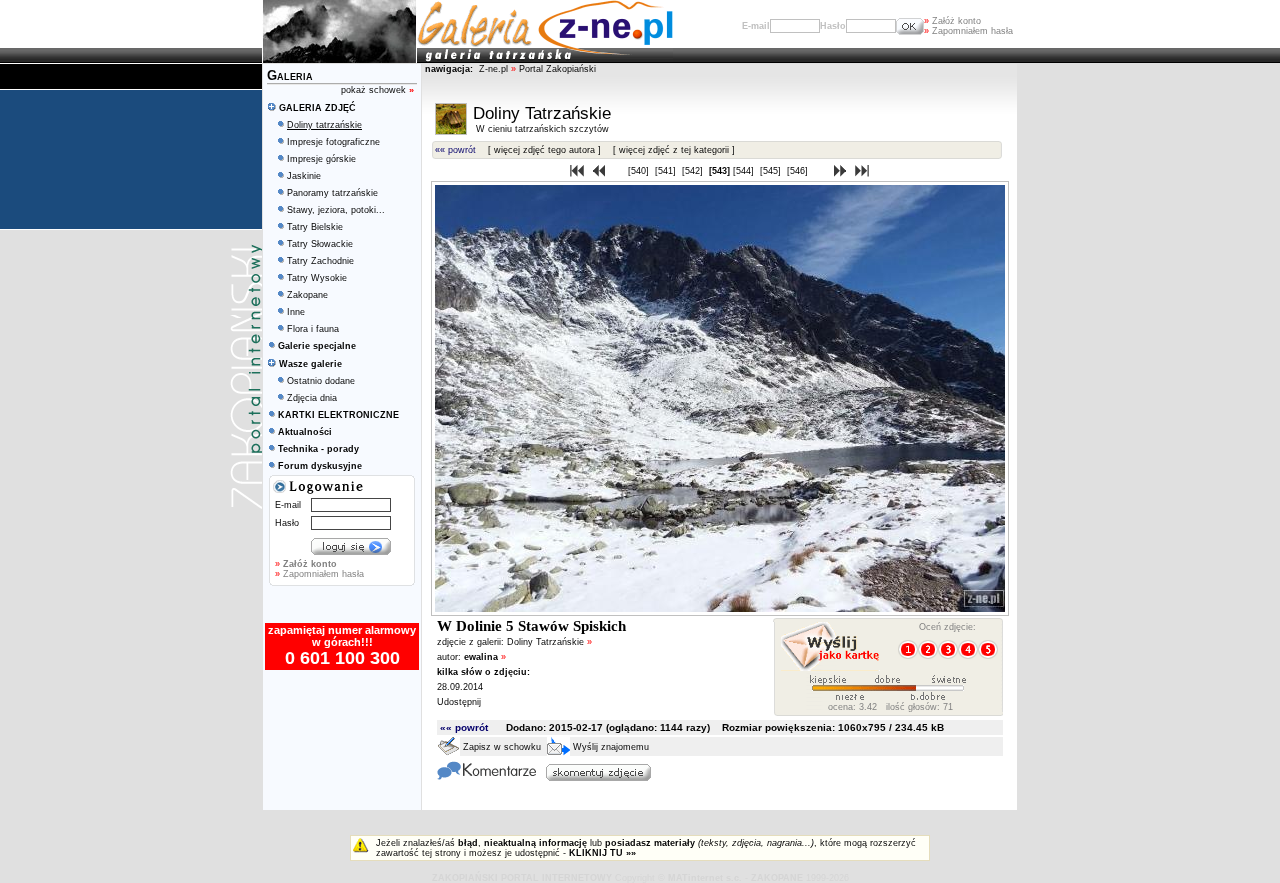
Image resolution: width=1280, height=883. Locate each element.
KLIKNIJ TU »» (602, 853)
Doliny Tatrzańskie (549, 642)
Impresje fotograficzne (333, 142)
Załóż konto (952, 21)
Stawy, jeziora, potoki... (336, 210)
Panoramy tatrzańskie (332, 193)
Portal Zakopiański (557, 69)
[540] (640, 171)
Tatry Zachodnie (320, 261)
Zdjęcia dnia (312, 398)
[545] (772, 171)
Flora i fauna (313, 329)
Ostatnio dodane (321, 381)
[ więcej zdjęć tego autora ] (544, 150)
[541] (667, 171)
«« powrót (455, 150)
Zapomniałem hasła (968, 31)
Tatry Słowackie (320, 244)
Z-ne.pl (495, 69)
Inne (296, 312)
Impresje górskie (321, 159)
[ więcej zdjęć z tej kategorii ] (674, 150)
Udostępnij (459, 702)
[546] (799, 171)
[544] (745, 171)
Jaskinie (304, 176)
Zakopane (307, 295)
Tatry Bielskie (315, 227)
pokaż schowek (377, 90)
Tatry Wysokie (317, 278)
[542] (694, 171)
